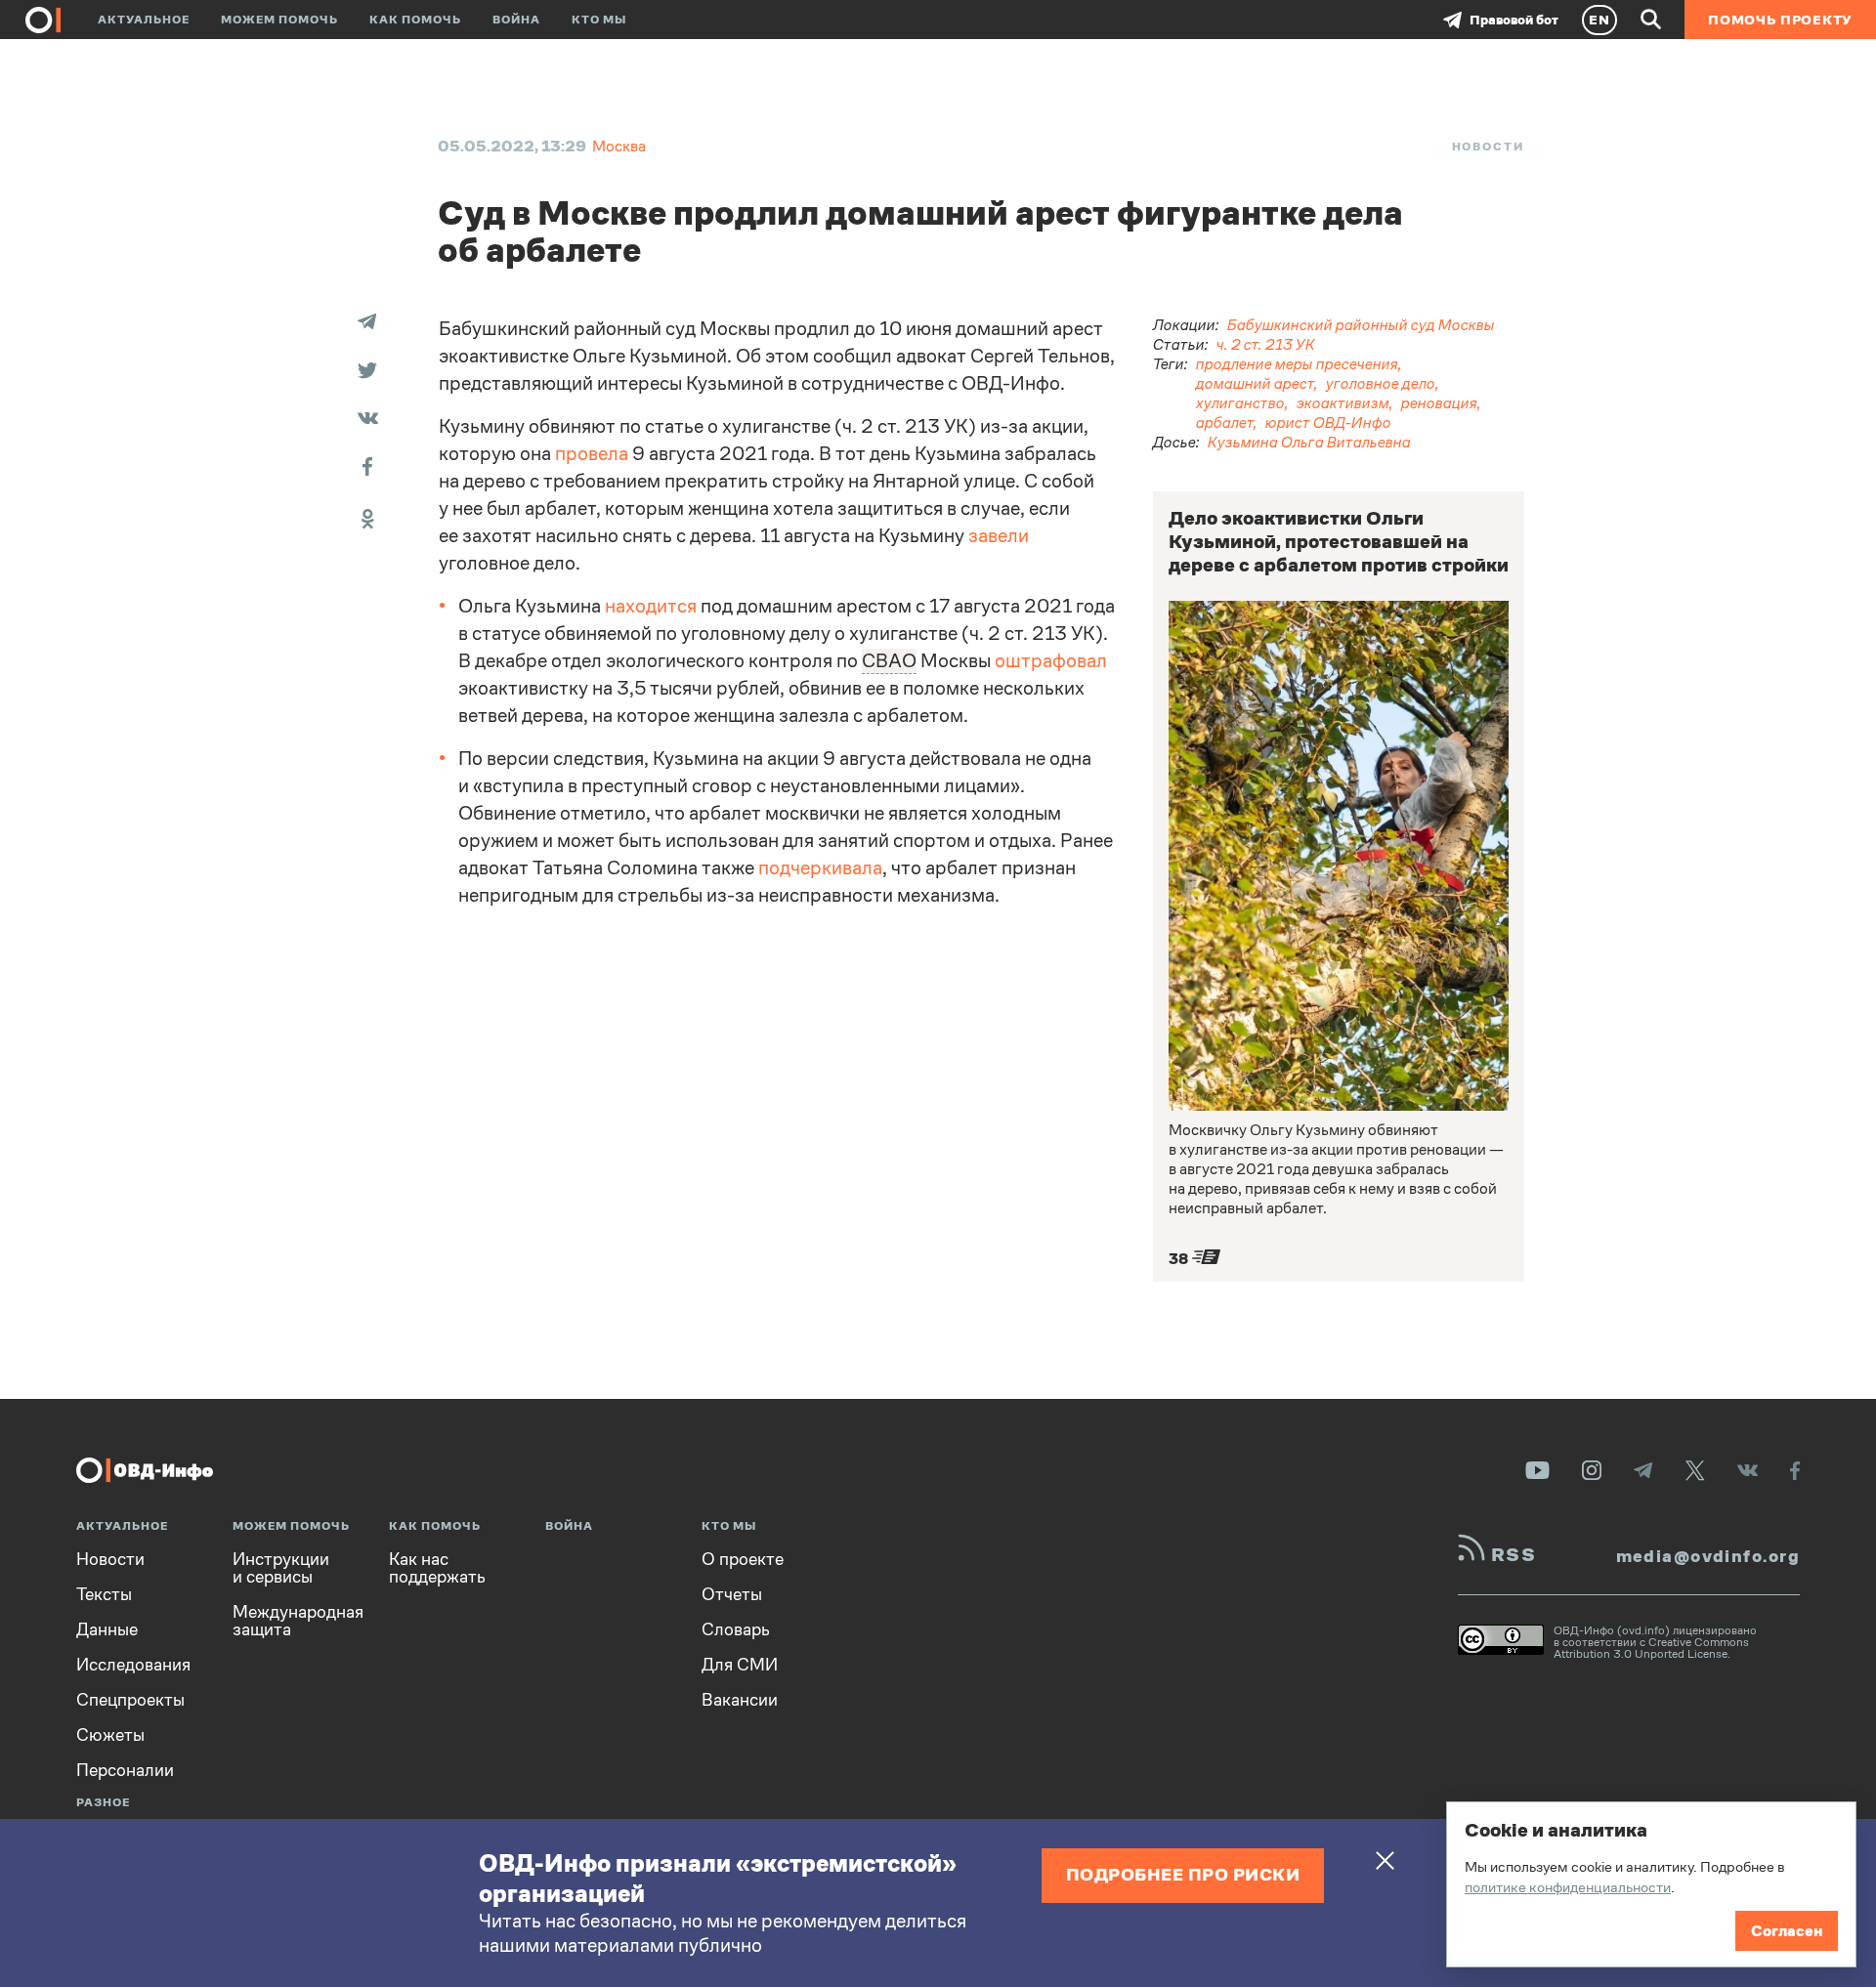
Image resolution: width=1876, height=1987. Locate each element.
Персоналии (125, 1770)
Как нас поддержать (437, 1568)
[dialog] (1651, 1884)
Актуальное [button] (144, 20)
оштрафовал (1051, 661)
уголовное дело (1381, 383)
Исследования (133, 1665)
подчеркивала (820, 868)
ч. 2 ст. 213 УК (1266, 344)
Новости (1488, 147)
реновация (1439, 403)
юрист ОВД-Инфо (1328, 423)
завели (999, 536)
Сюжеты (110, 1735)
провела (592, 454)
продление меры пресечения (1297, 364)
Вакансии (740, 1700)
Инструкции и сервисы (281, 1568)
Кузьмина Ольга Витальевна (1309, 442)
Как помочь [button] (415, 20)
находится (651, 606)
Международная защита (298, 1621)
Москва (619, 146)
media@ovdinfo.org (1708, 1556)
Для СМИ (740, 1665)
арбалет (1225, 423)
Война (516, 20)
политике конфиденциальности (1568, 1887)
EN (1599, 20)
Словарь (736, 1629)
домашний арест (1255, 383)
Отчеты (732, 1594)
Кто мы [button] (599, 20)
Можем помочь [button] (279, 20)
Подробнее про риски (1183, 1874)
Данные (107, 1629)
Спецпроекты (130, 1700)
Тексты (104, 1594)
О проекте (743, 1559)
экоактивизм (1343, 403)
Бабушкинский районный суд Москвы (1361, 325)
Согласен (1787, 1931)
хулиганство (1240, 403)
